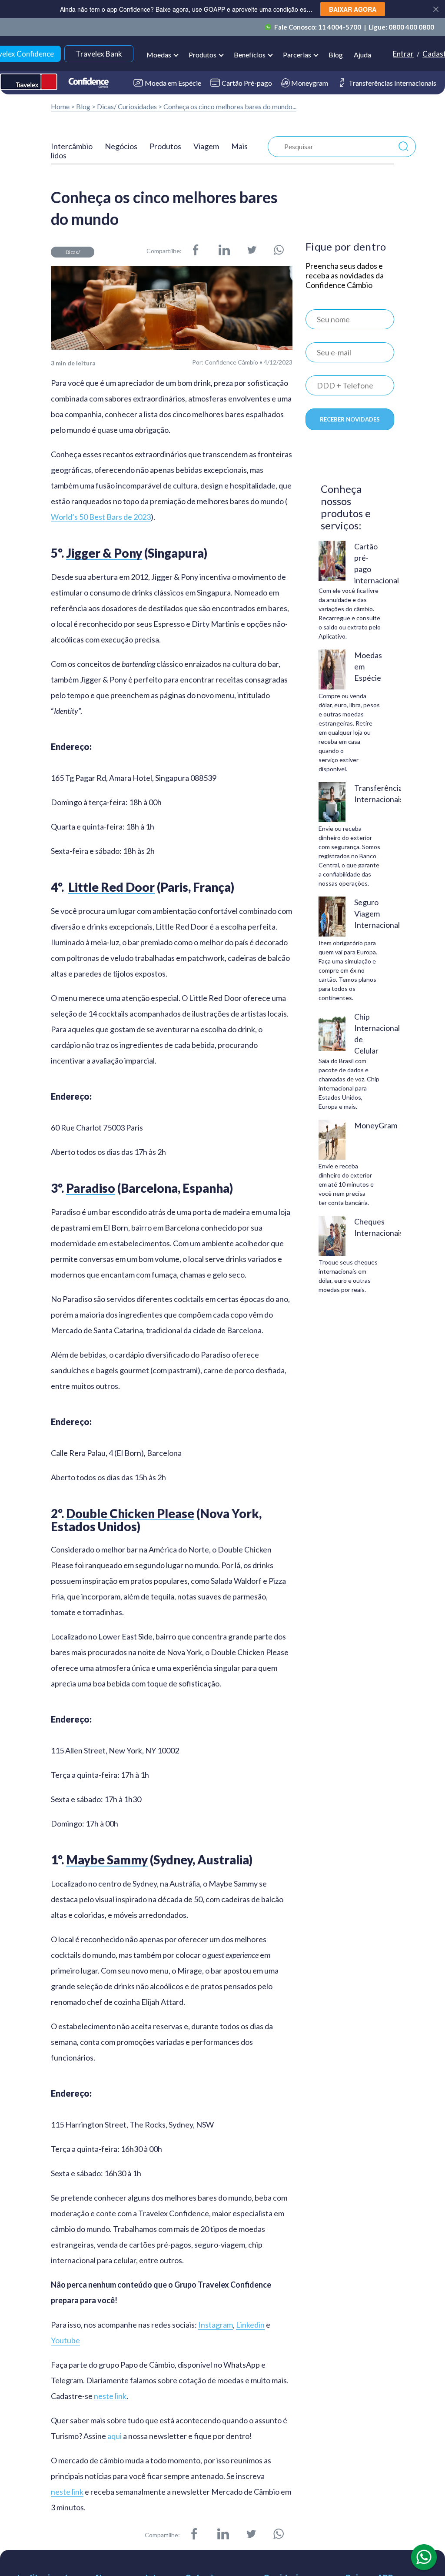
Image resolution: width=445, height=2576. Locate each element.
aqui (115, 2436)
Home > (63, 106)
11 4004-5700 (340, 27)
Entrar (403, 54)
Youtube (65, 2340)
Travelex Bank (99, 54)
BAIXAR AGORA (353, 9)
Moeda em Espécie (173, 83)
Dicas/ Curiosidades (127, 106)
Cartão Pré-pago (247, 83)
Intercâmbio (72, 146)
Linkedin (250, 2325)
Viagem (206, 146)
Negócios (121, 146)
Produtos (165, 146)
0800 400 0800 (411, 27)
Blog (336, 55)
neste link (110, 2396)
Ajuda (362, 55)
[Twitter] (252, 251)
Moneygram (310, 83)
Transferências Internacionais (392, 83)
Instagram (216, 2325)
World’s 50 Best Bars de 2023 (101, 517)
